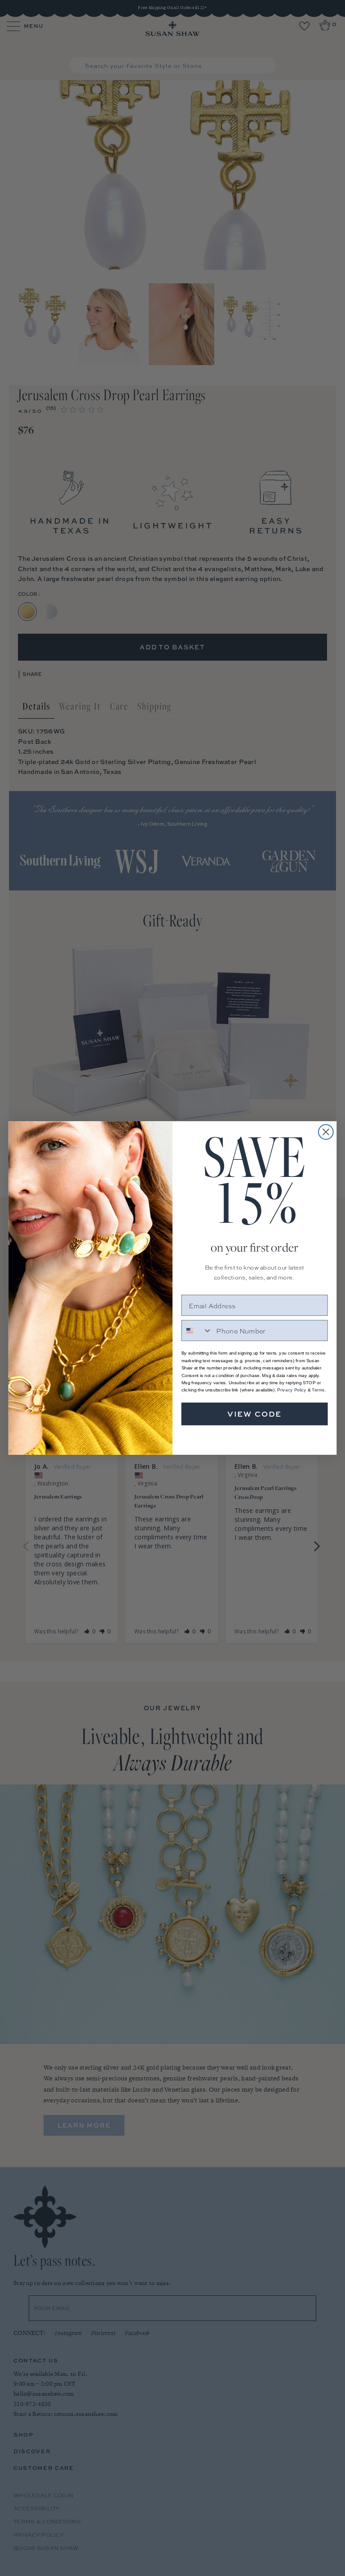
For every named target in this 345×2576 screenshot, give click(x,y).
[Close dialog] (326, 1132)
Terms (318, 1390)
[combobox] (197, 1330)
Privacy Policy (292, 1390)
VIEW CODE (255, 1414)
